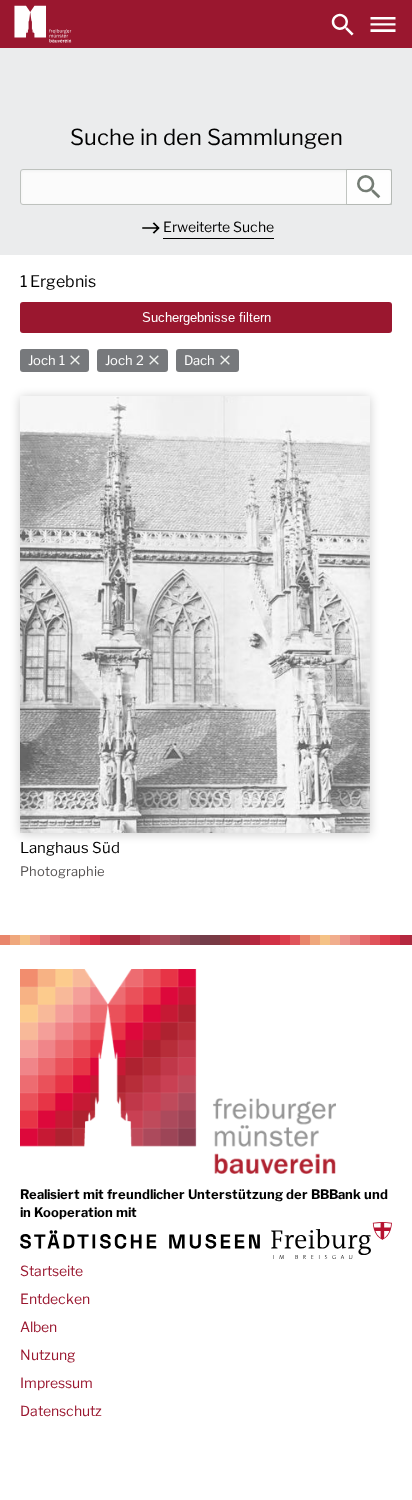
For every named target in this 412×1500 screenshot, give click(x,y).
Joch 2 (124, 360)
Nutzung (47, 1354)
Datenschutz (61, 1410)
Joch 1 (46, 360)
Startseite (51, 1270)
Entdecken (55, 1298)
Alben (38, 1326)
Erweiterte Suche (218, 226)
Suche (369, 187)
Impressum (56, 1382)
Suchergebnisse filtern (206, 317)
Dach (199, 360)
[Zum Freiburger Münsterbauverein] (43, 24)
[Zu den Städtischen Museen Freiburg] (206, 1240)
